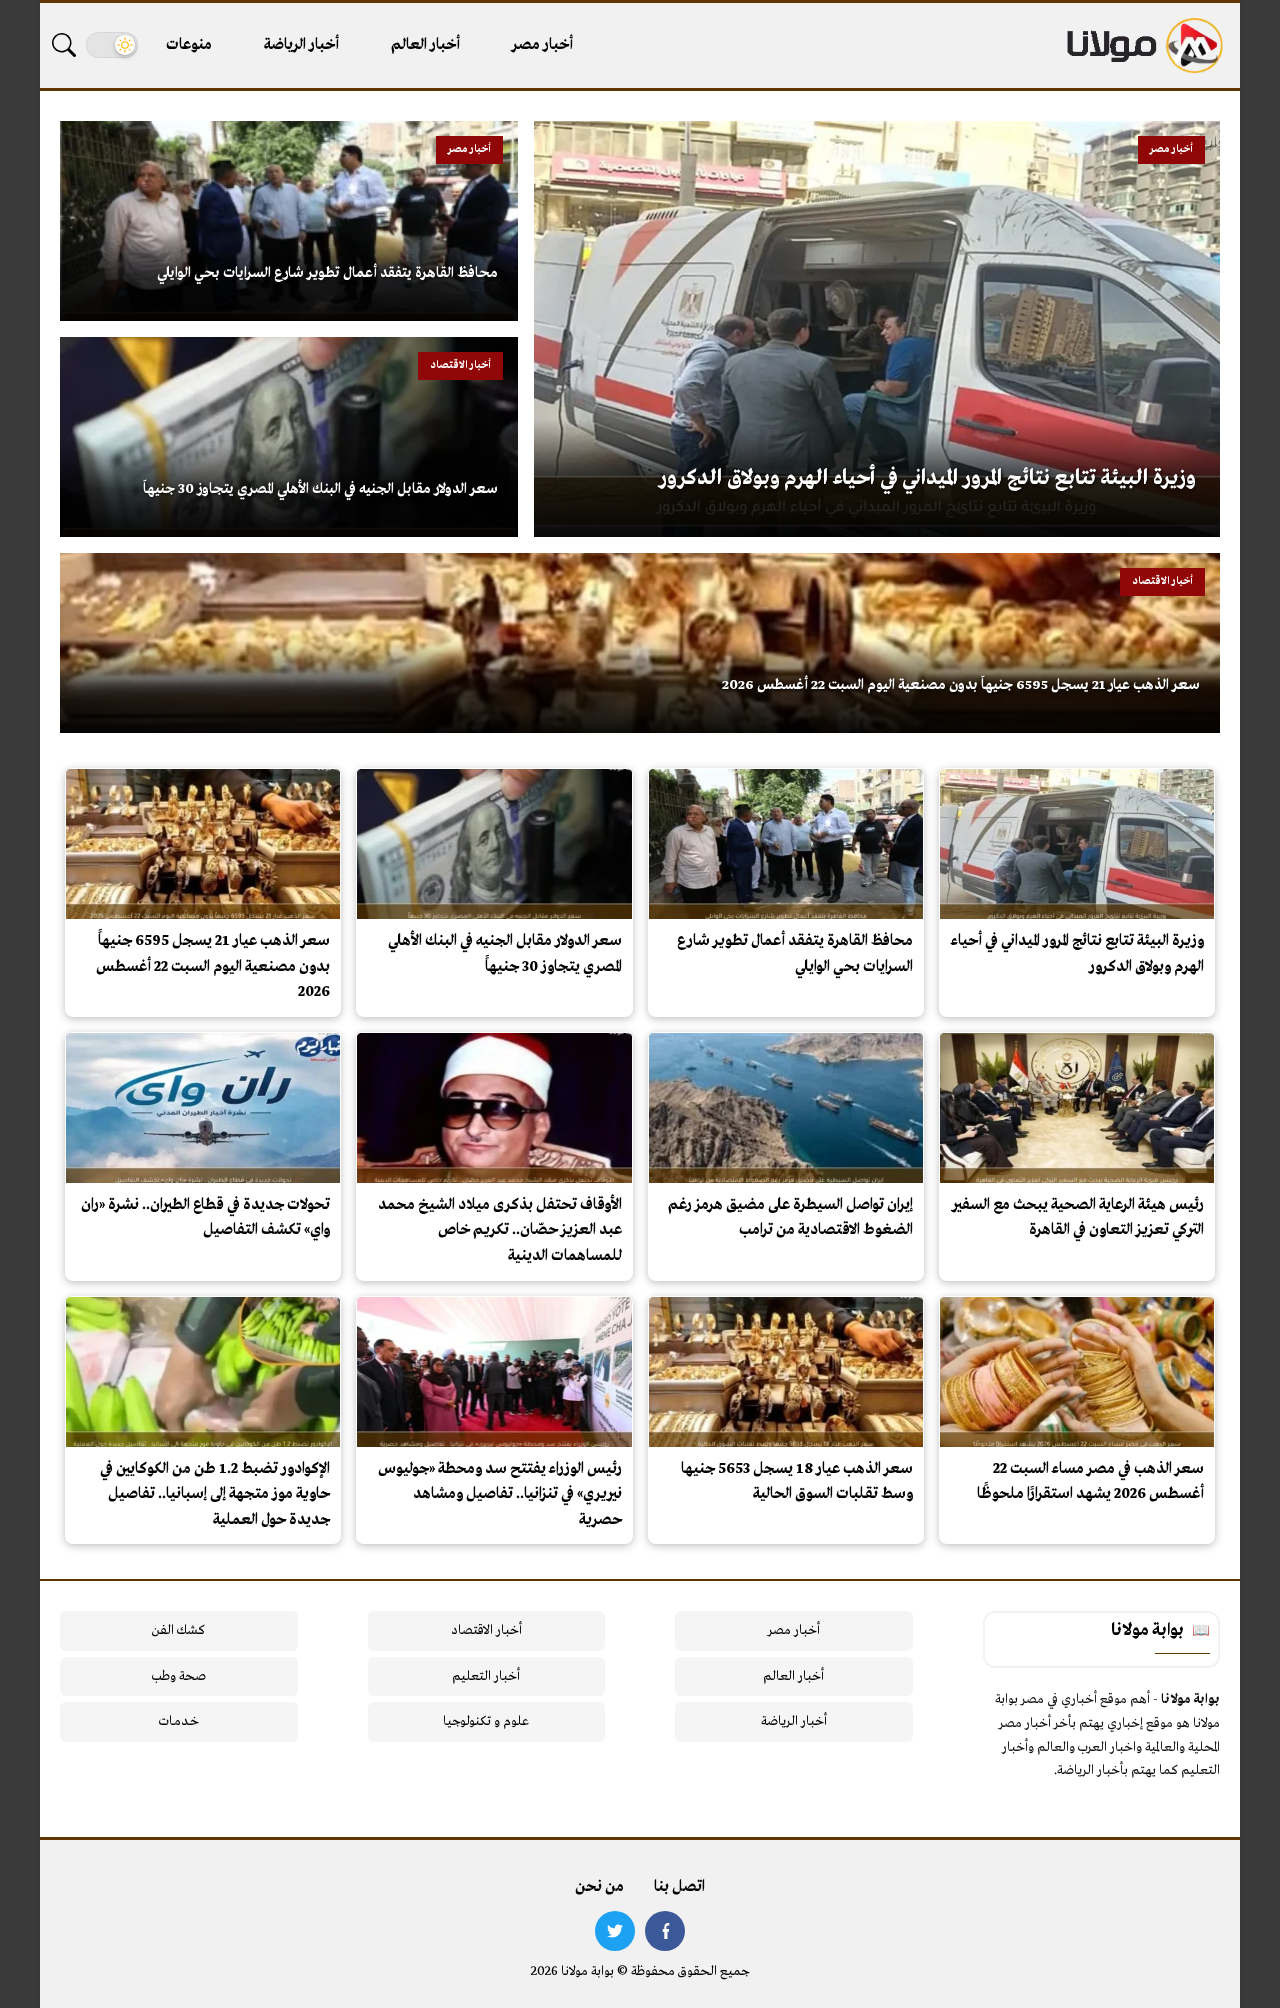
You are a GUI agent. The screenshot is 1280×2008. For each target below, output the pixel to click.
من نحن (599, 1887)
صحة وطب (178, 1676)
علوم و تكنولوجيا (486, 1721)
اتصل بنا (679, 1887)
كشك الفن (178, 1630)
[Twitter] (615, 1931)
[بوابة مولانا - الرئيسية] (1143, 45)
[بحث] (64, 45)
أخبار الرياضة (301, 45)
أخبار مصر (542, 45)
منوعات (189, 45)
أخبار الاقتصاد (486, 1630)
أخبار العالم (425, 45)
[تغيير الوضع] (112, 45)
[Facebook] (665, 1931)
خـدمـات (179, 1721)
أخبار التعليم (486, 1676)
